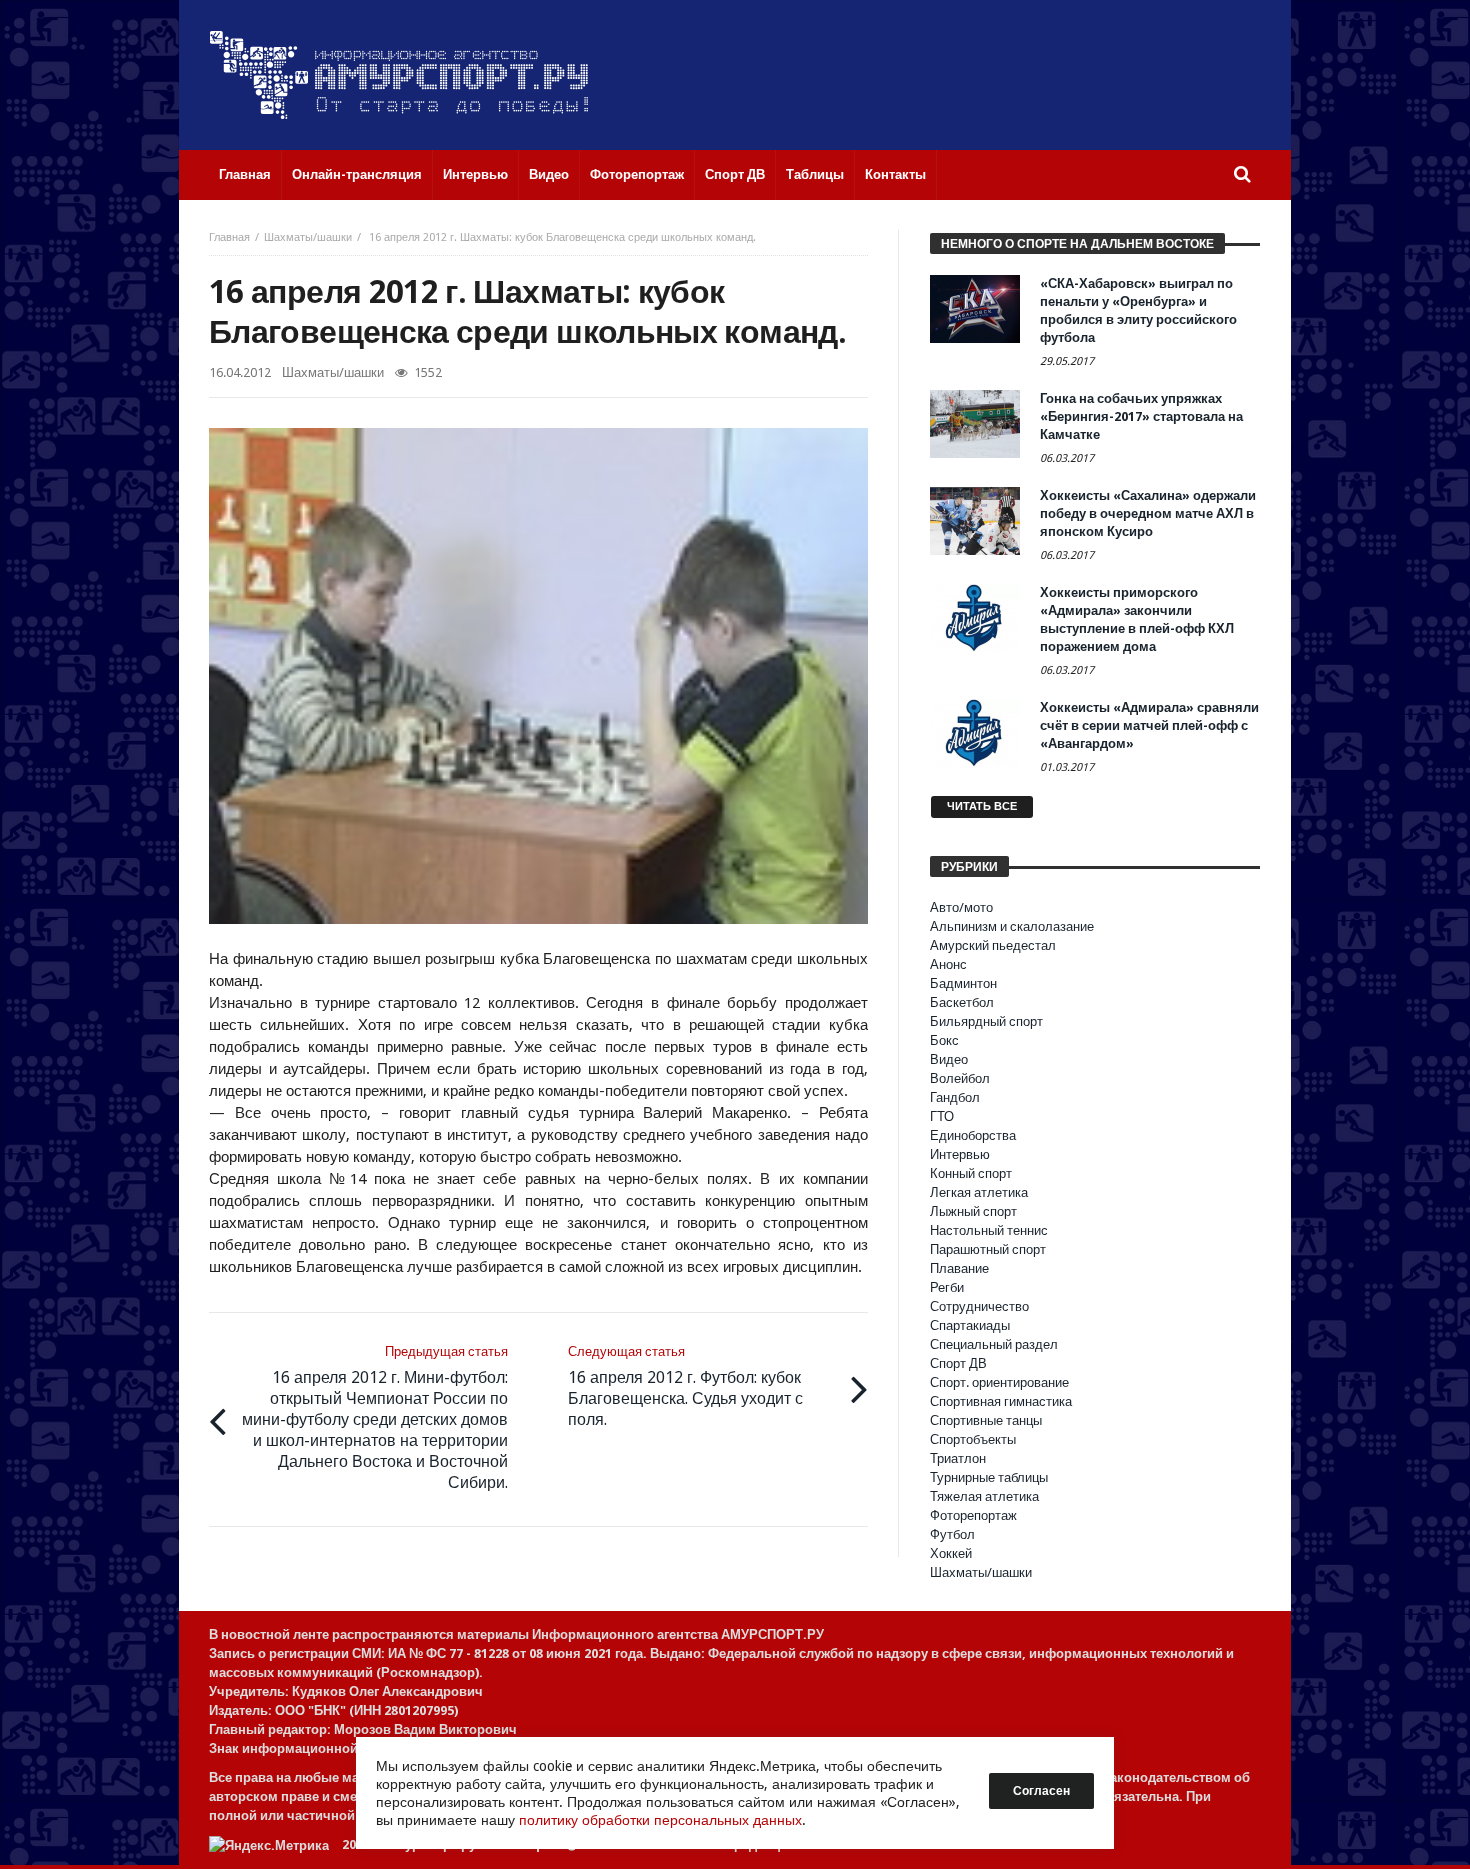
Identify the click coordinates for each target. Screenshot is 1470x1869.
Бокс (944, 1040)
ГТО (942, 1116)
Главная (229, 237)
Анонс (948, 964)
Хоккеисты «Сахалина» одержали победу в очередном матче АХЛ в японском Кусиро (1148, 513)
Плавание (959, 1268)
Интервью (960, 1154)
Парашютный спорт (988, 1249)
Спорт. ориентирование (999, 1382)
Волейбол (960, 1078)
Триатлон (958, 1458)
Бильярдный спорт (986, 1021)
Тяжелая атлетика (984, 1496)
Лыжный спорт (973, 1211)
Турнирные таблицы (989, 1477)
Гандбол (955, 1097)
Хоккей (951, 1553)
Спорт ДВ (958, 1363)
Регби (947, 1287)
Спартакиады (970, 1325)
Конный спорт (971, 1173)
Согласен (1041, 1791)
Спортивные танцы (986, 1420)
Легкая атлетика (979, 1192)
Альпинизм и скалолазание (1012, 926)
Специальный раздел (994, 1344)
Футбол (952, 1534)
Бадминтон (963, 983)
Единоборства (973, 1135)
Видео (949, 1059)
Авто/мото (961, 907)
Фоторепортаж (973, 1515)
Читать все (982, 806)
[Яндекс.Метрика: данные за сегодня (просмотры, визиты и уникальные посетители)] (269, 1845)
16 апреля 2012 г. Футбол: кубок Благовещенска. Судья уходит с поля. (685, 1386)
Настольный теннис (989, 1230)
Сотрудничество (979, 1306)
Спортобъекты (973, 1439)
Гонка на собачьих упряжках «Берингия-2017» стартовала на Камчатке (1141, 416)
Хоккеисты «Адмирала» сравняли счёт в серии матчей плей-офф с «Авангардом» (1149, 725)
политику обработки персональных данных (660, 1820)
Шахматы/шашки (308, 237)
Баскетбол (962, 1002)
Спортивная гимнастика (1001, 1401)
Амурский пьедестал (993, 945)
